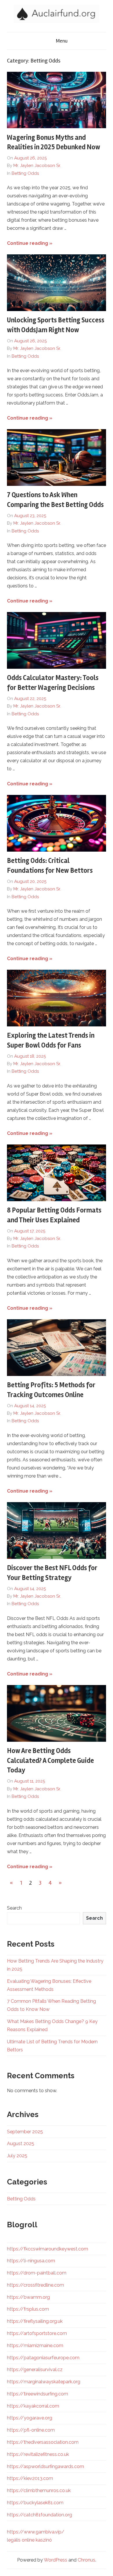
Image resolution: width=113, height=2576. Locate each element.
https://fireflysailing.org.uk (35, 2321)
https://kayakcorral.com (33, 2406)
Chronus (86, 2560)
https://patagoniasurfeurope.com (43, 2358)
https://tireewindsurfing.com (38, 2394)
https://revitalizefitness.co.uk (38, 2454)
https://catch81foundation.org (40, 2515)
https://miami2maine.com (35, 2346)
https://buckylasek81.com (35, 2503)
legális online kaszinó (29, 2540)
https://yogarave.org (30, 2418)
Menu (62, 41)
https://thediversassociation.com (43, 2442)
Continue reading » (30, 243)
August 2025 (21, 2144)
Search (14, 1908)
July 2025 (17, 2156)
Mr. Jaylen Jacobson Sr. (37, 166)
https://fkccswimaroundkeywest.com (48, 2249)
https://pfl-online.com (31, 2430)
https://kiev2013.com (30, 2478)
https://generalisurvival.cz (35, 2370)
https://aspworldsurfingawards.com (45, 2466)
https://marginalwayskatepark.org (44, 2382)
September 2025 (25, 2132)
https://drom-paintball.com (37, 2273)
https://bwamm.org (28, 2297)
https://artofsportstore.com (37, 2333)
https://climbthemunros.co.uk (39, 2490)
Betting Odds (25, 173)
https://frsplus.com (28, 2309)
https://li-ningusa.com (31, 2261)
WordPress (55, 2560)
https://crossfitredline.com (35, 2285)
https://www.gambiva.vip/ (36, 2532)
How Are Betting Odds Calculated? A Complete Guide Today (50, 1761)
